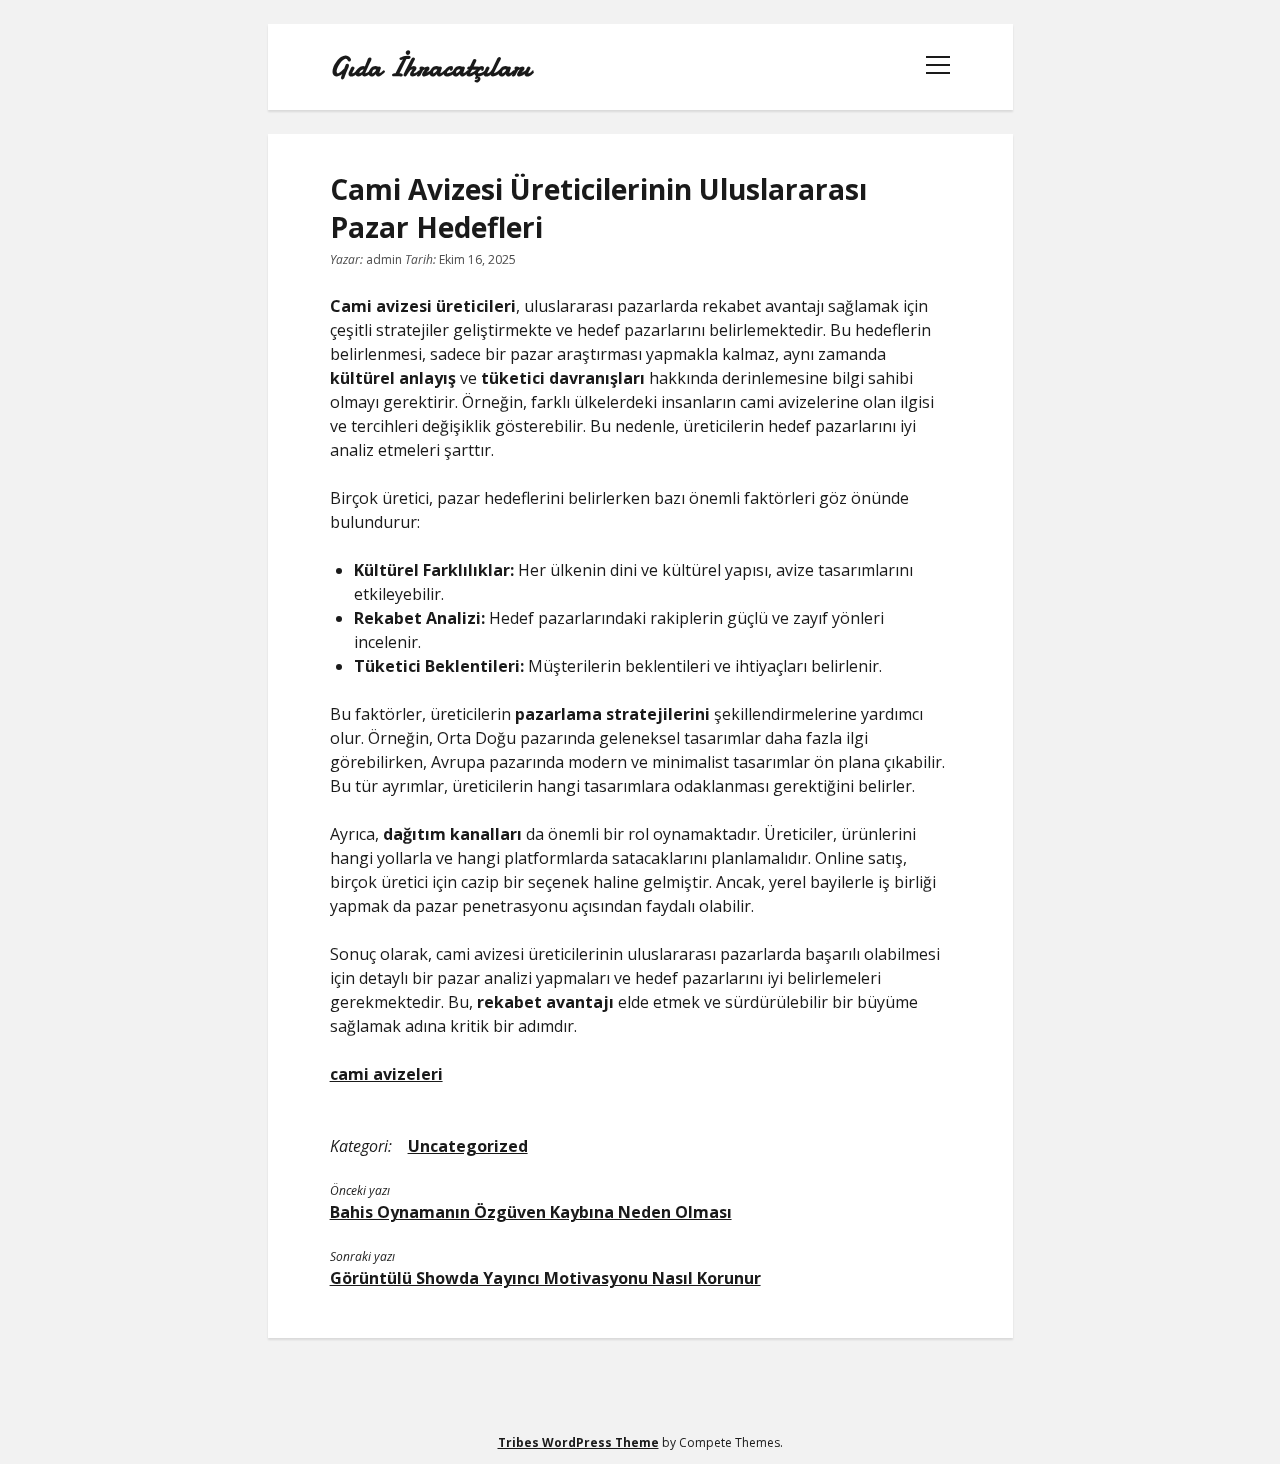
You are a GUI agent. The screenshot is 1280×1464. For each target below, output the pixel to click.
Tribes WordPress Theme (578, 1442)
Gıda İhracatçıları (430, 67)
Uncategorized (468, 1146)
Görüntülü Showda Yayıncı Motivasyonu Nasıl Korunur (545, 1278)
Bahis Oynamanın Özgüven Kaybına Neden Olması (531, 1212)
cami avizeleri (386, 1074)
